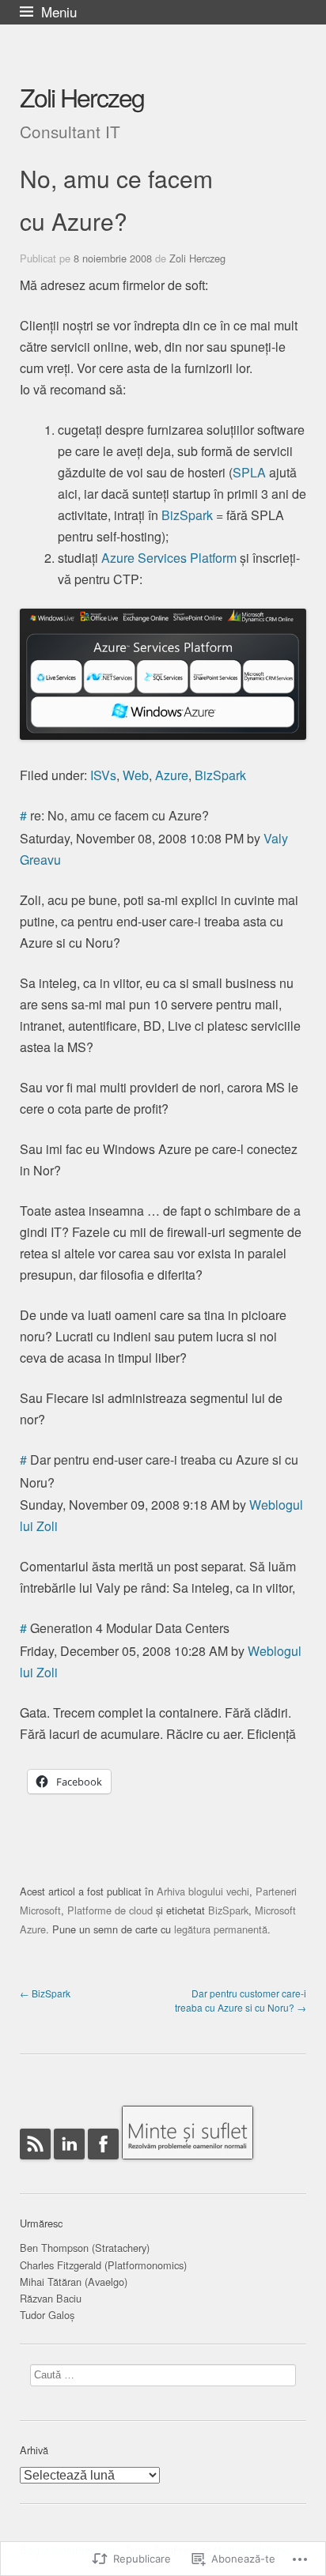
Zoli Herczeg (82, 96)
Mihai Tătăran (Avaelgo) (74, 2282)
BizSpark (187, 515)
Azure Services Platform (169, 558)
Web (136, 775)
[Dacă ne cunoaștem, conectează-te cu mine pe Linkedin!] (69, 2166)
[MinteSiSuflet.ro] (188, 2166)
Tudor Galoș (47, 2315)
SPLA (249, 472)
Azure (172, 775)
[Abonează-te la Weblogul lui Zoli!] (35, 2166)
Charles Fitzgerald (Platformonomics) (103, 2265)
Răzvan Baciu (51, 2298)
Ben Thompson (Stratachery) (85, 2248)
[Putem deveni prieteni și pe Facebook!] (103, 2166)
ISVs (103, 775)
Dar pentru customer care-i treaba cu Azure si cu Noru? (241, 2000)
